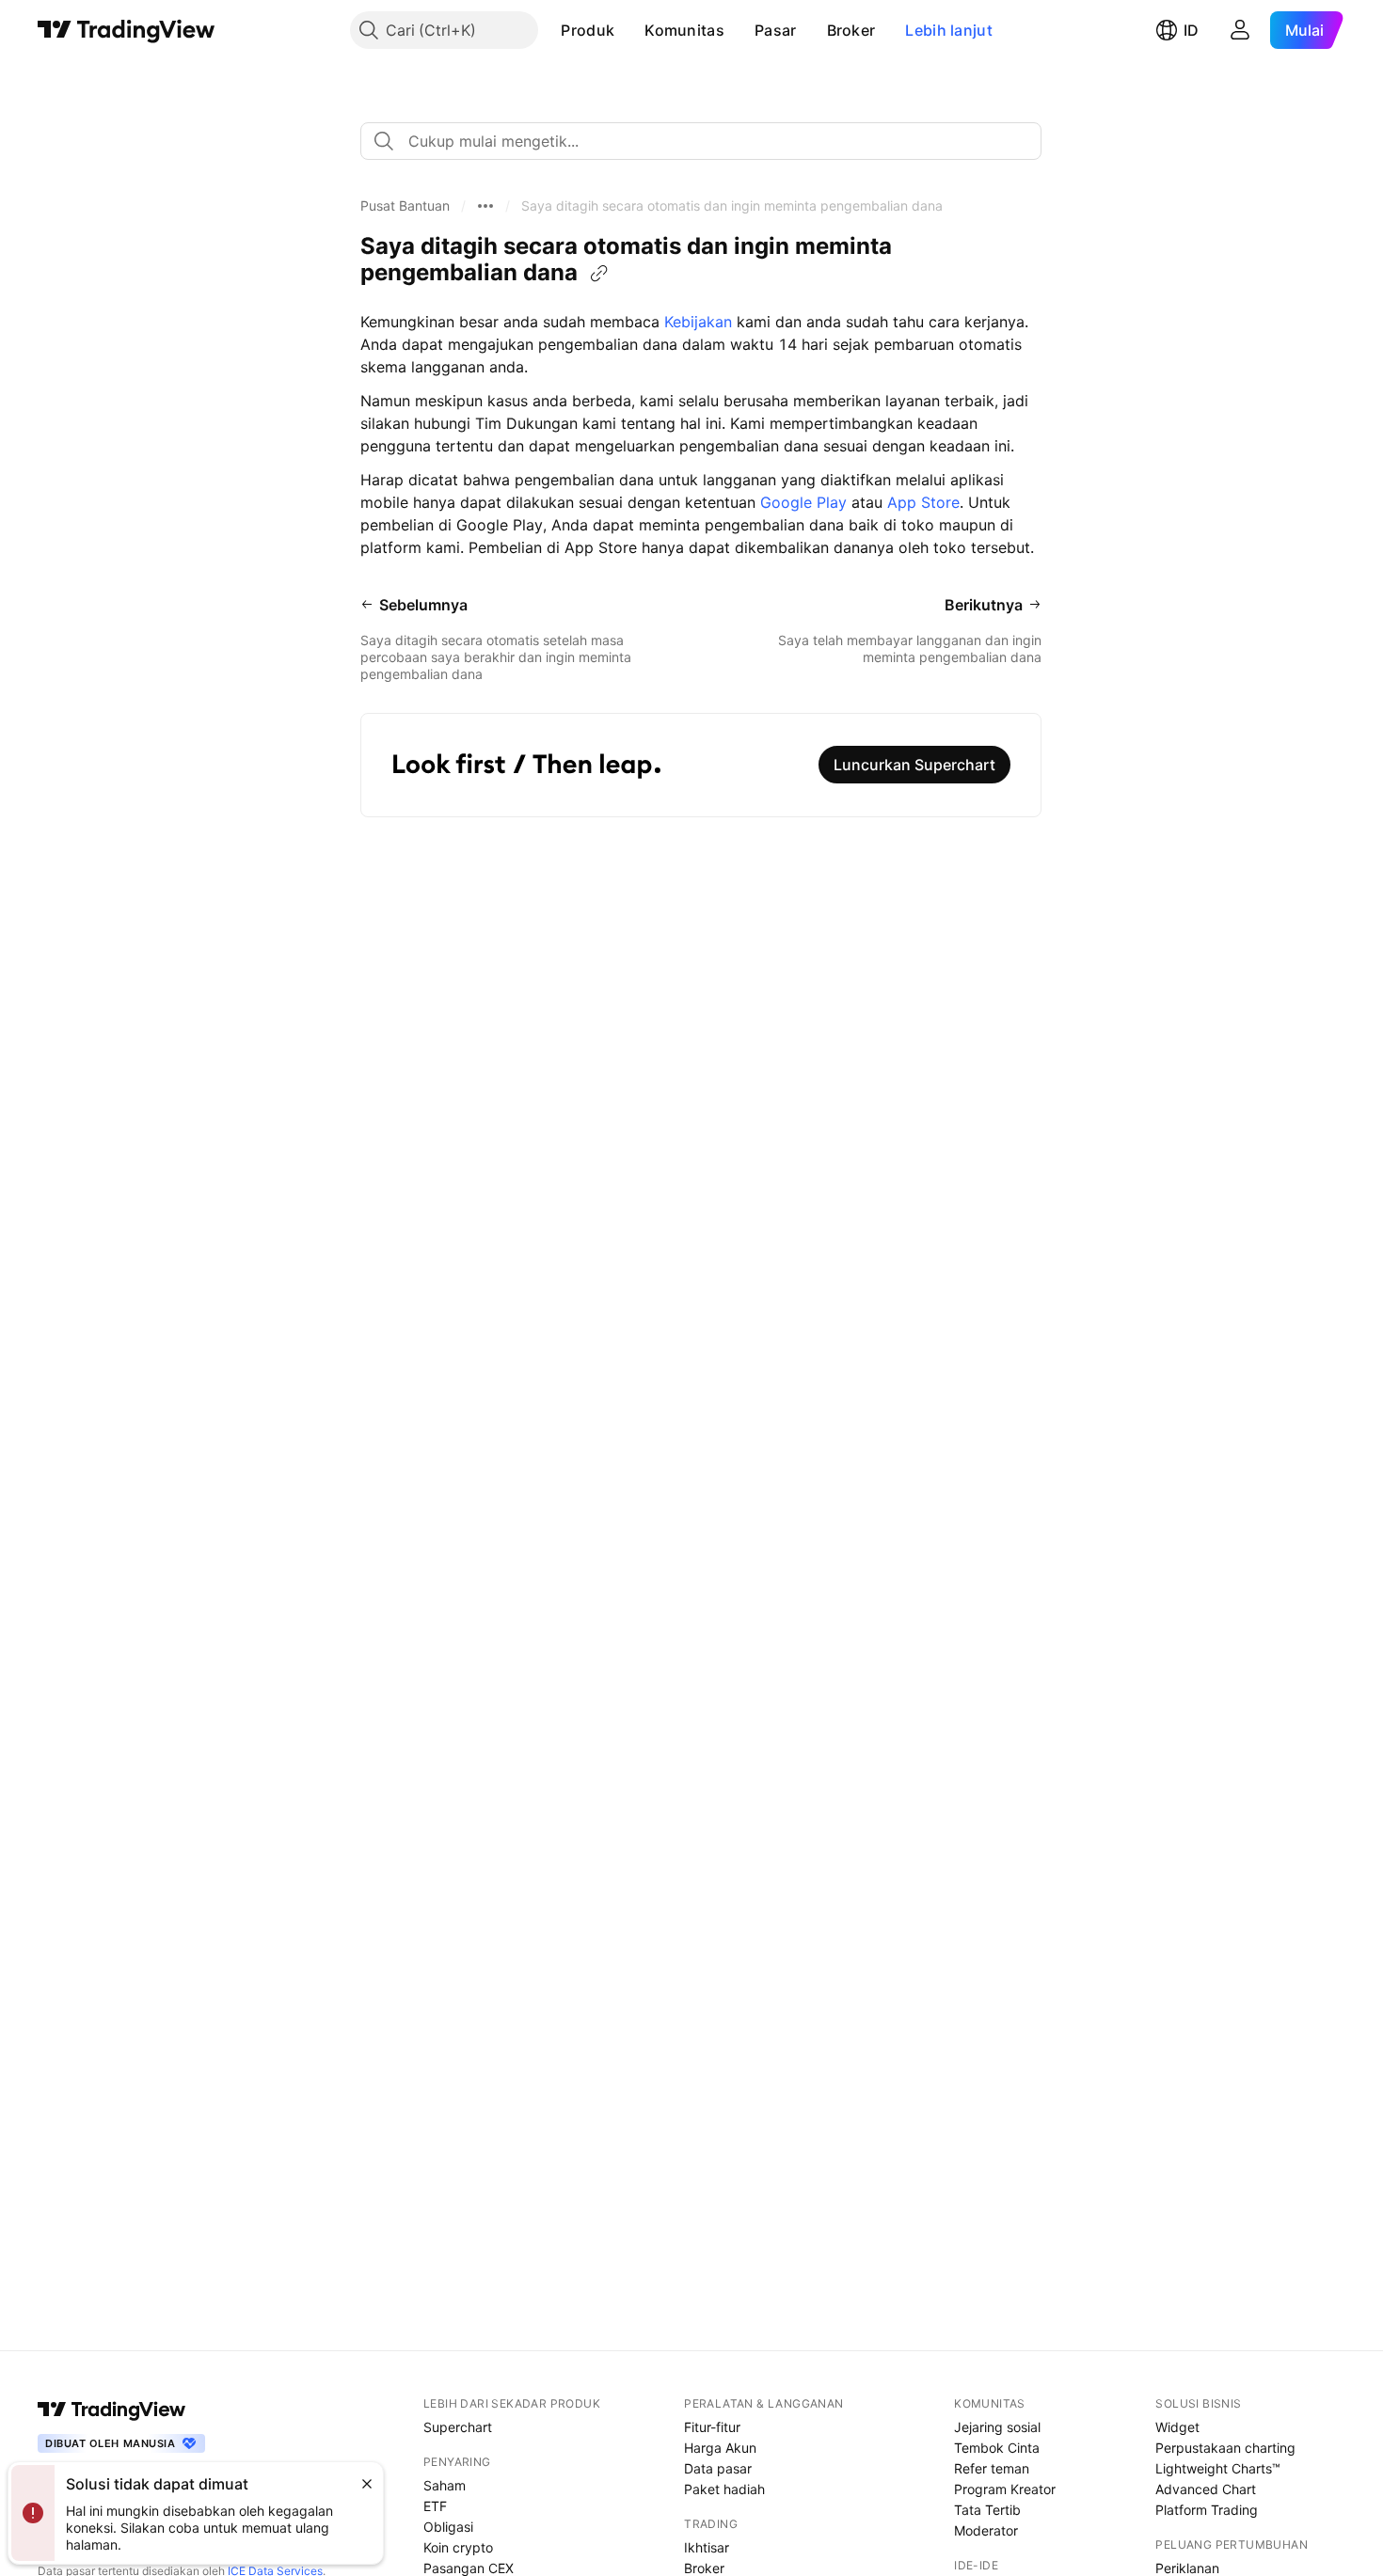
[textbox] (708, 141)
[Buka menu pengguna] (1240, 30)
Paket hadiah (724, 2489)
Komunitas (684, 30)
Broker (851, 30)
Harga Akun (720, 2448)
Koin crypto (458, 2547)
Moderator (986, 2530)
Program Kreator (1005, 2489)
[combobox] (701, 141)
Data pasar (718, 2468)
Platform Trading (1207, 2510)
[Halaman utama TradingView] (127, 30)
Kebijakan (698, 322)
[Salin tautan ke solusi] (599, 274)
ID (1191, 30)
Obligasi (448, 2527)
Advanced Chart (1206, 2489)
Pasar (776, 30)
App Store (923, 502)
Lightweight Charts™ (1218, 2468)
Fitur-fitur (712, 2427)
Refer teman (992, 2468)
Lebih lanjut (949, 30)
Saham (445, 2485)
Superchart (458, 2427)
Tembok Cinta (997, 2448)
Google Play (803, 502)
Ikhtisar (707, 2547)
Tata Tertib (987, 2510)
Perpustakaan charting (1225, 2448)
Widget (1177, 2427)
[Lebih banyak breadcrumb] (485, 206)
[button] (628, 30)
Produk (588, 30)
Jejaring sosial (997, 2427)
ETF (435, 2506)
